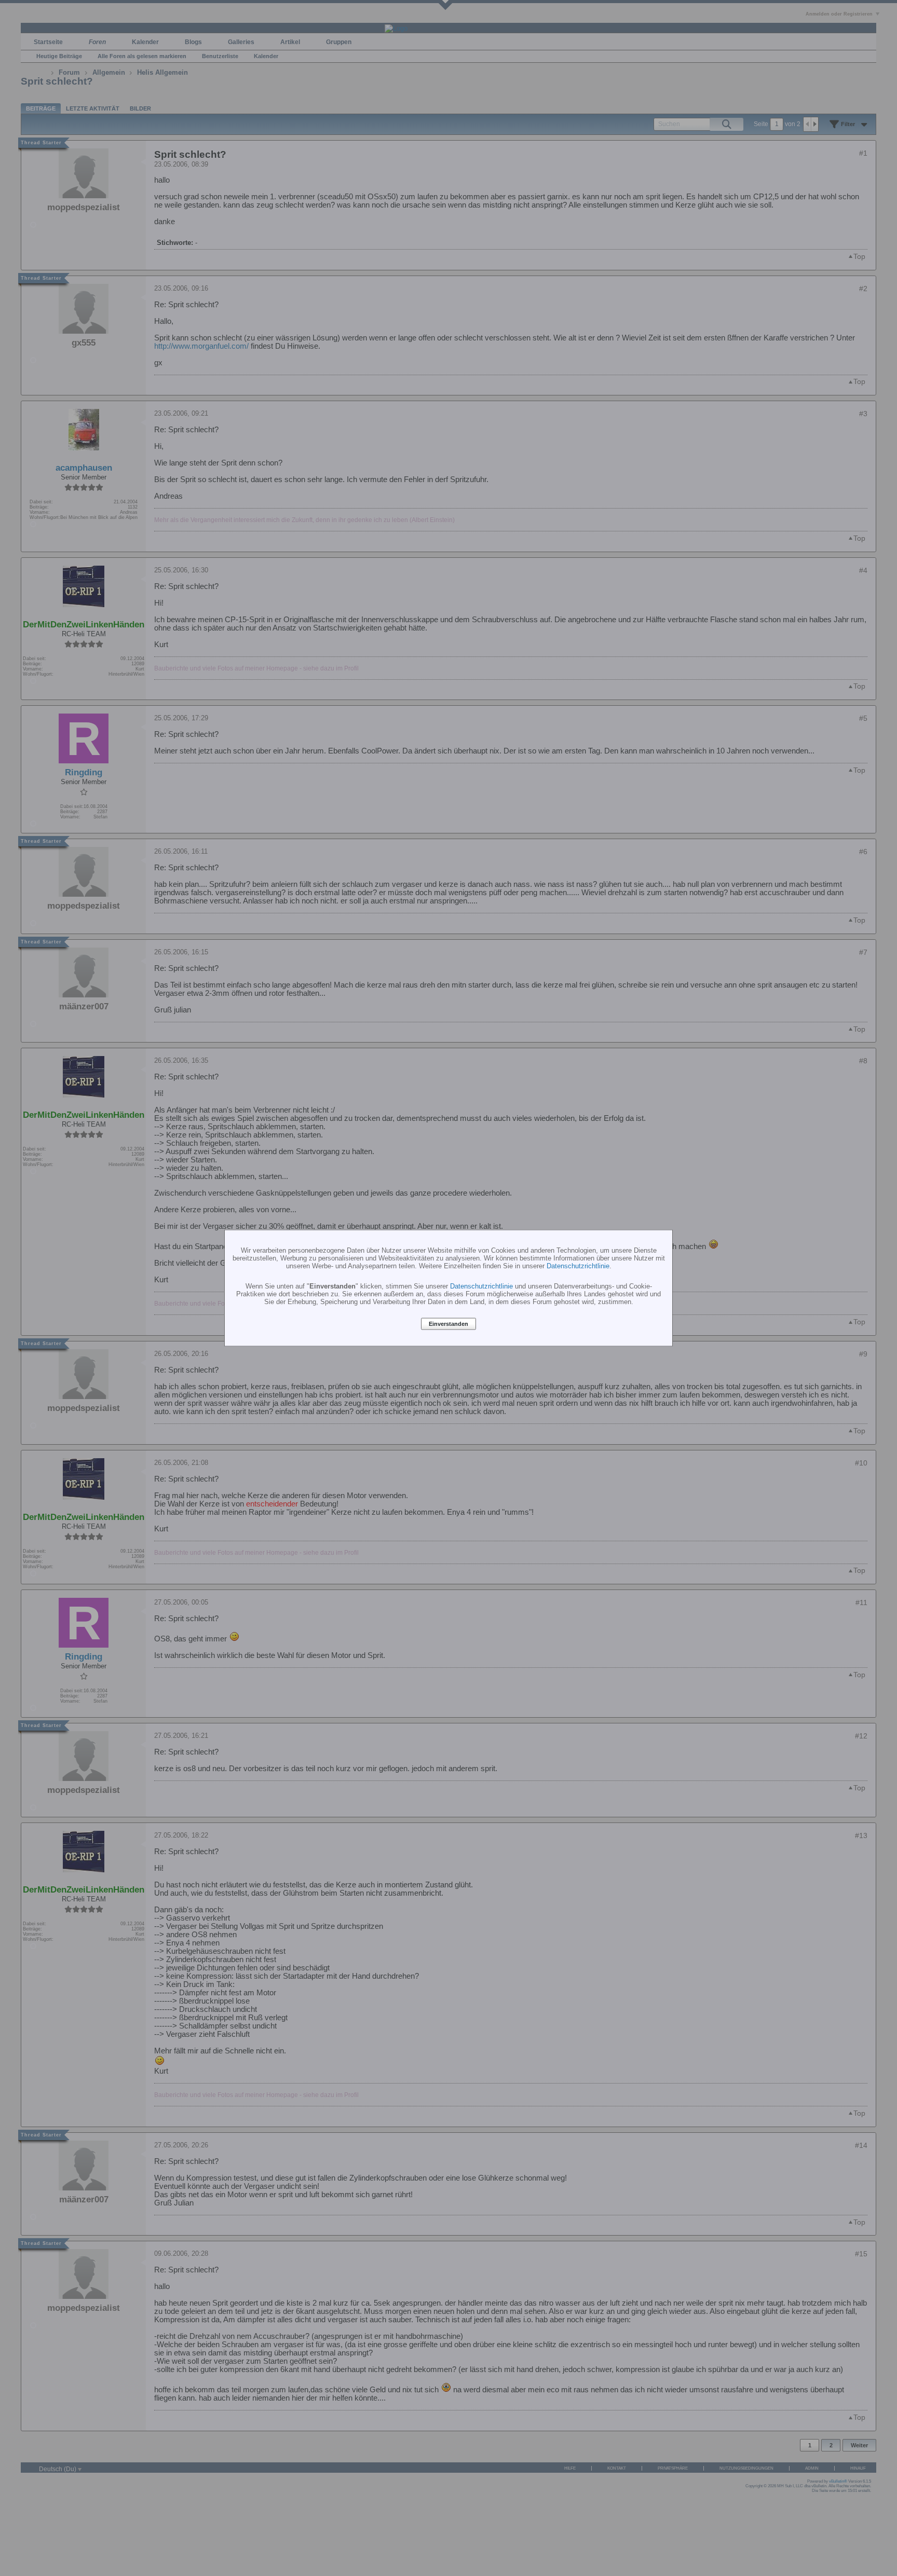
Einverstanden (448, 1324)
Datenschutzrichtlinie (578, 1265)
